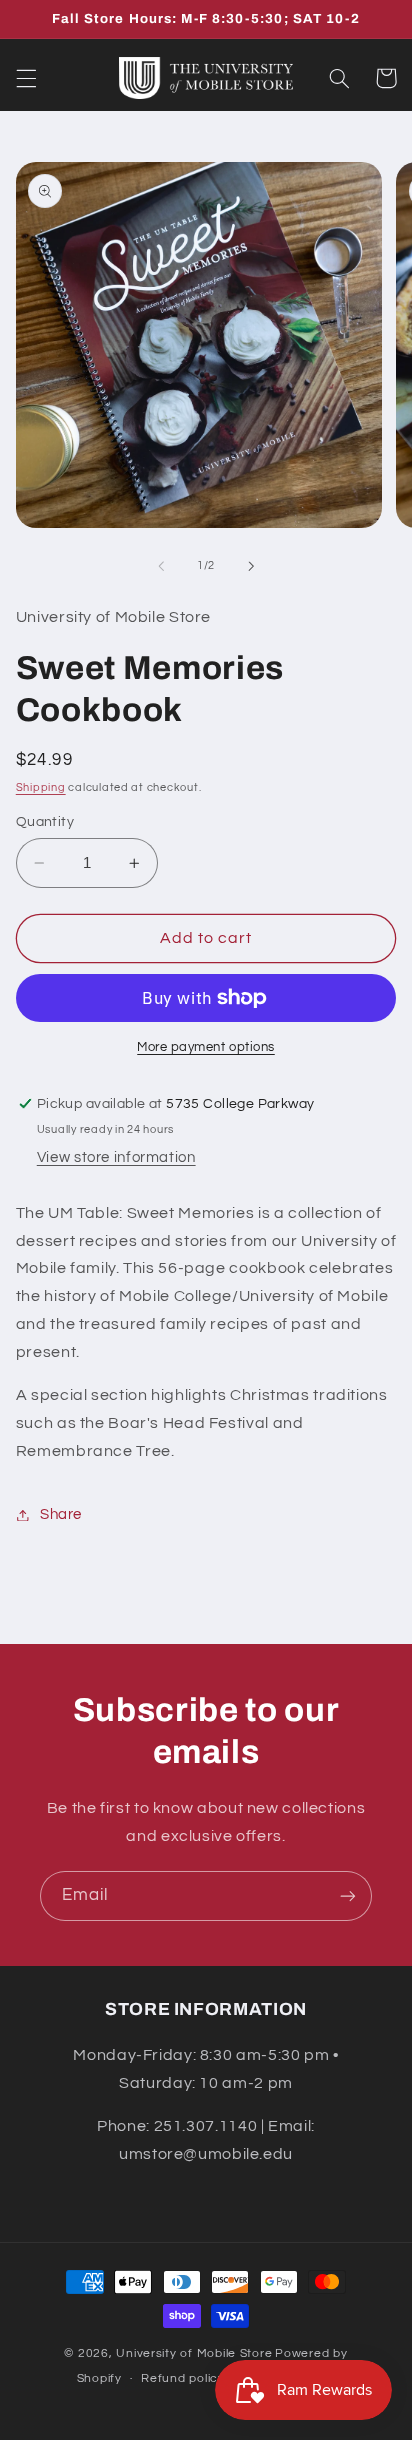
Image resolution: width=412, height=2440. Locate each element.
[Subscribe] (348, 1895)
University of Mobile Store (194, 2353)
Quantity (45, 822)
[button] (26, 78)
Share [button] (61, 1514)
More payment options (206, 1047)
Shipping (41, 787)
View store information (116, 1157)
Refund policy (183, 2378)
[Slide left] (161, 566)
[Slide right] (251, 566)
